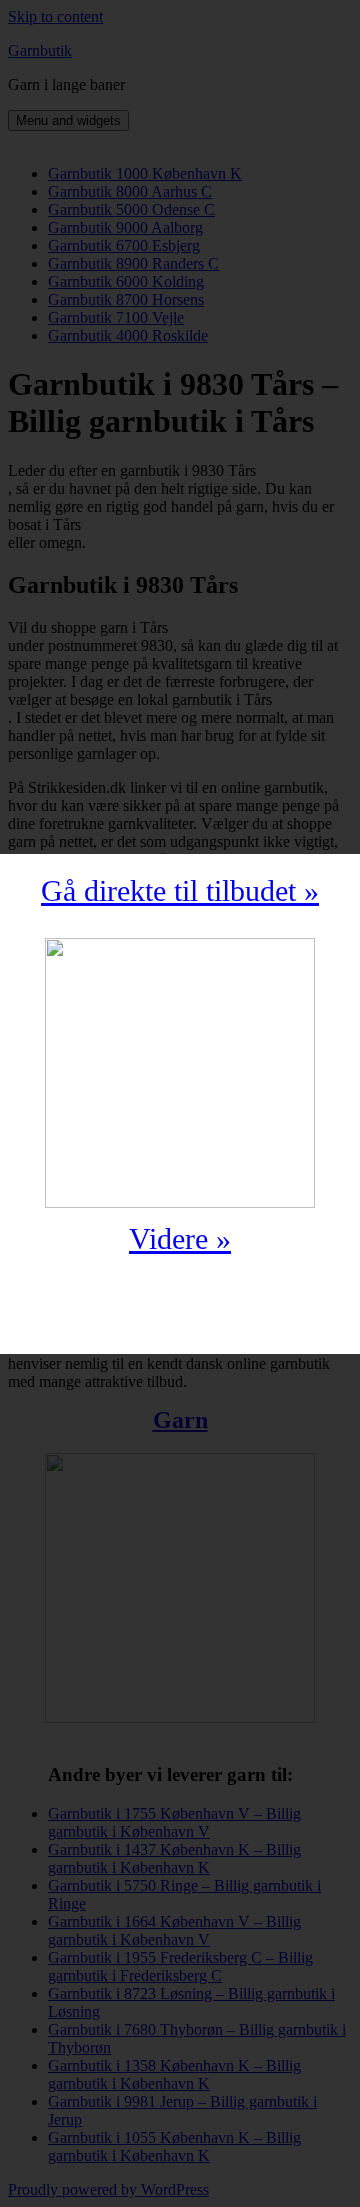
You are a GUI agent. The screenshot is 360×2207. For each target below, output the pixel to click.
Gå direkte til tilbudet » (180, 890)
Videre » (180, 1238)
